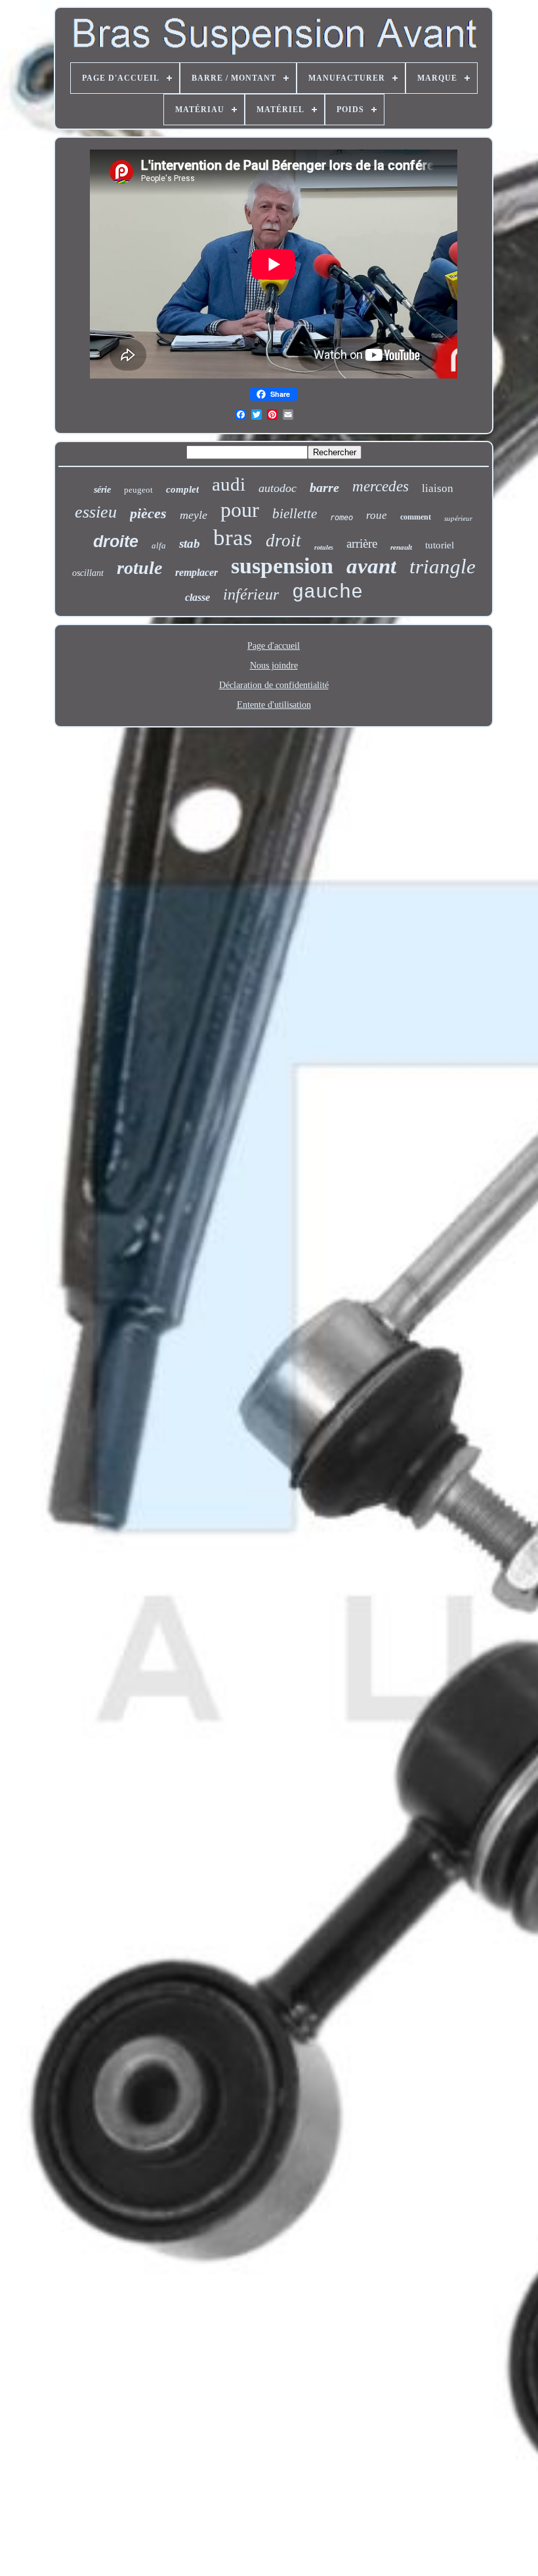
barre (324, 487)
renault (401, 547)
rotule (139, 568)
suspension (282, 566)
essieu (96, 512)
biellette (295, 514)
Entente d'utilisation (274, 705)
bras (233, 538)
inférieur (251, 594)
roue (377, 515)
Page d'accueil (274, 646)
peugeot (138, 490)
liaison (438, 488)
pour (240, 510)
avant (371, 566)
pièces (148, 513)
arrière (362, 543)
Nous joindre (274, 665)
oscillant (88, 573)
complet (182, 489)
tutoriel (440, 545)
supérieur (458, 518)
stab (190, 543)
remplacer (197, 572)
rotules (324, 547)
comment (416, 517)
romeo (341, 518)
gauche (327, 592)
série (102, 490)
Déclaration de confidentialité (274, 685)
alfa (159, 545)
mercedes (381, 486)
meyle (194, 515)
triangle (443, 566)
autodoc (278, 488)
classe (197, 597)
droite (116, 541)
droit (283, 541)
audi (229, 484)
